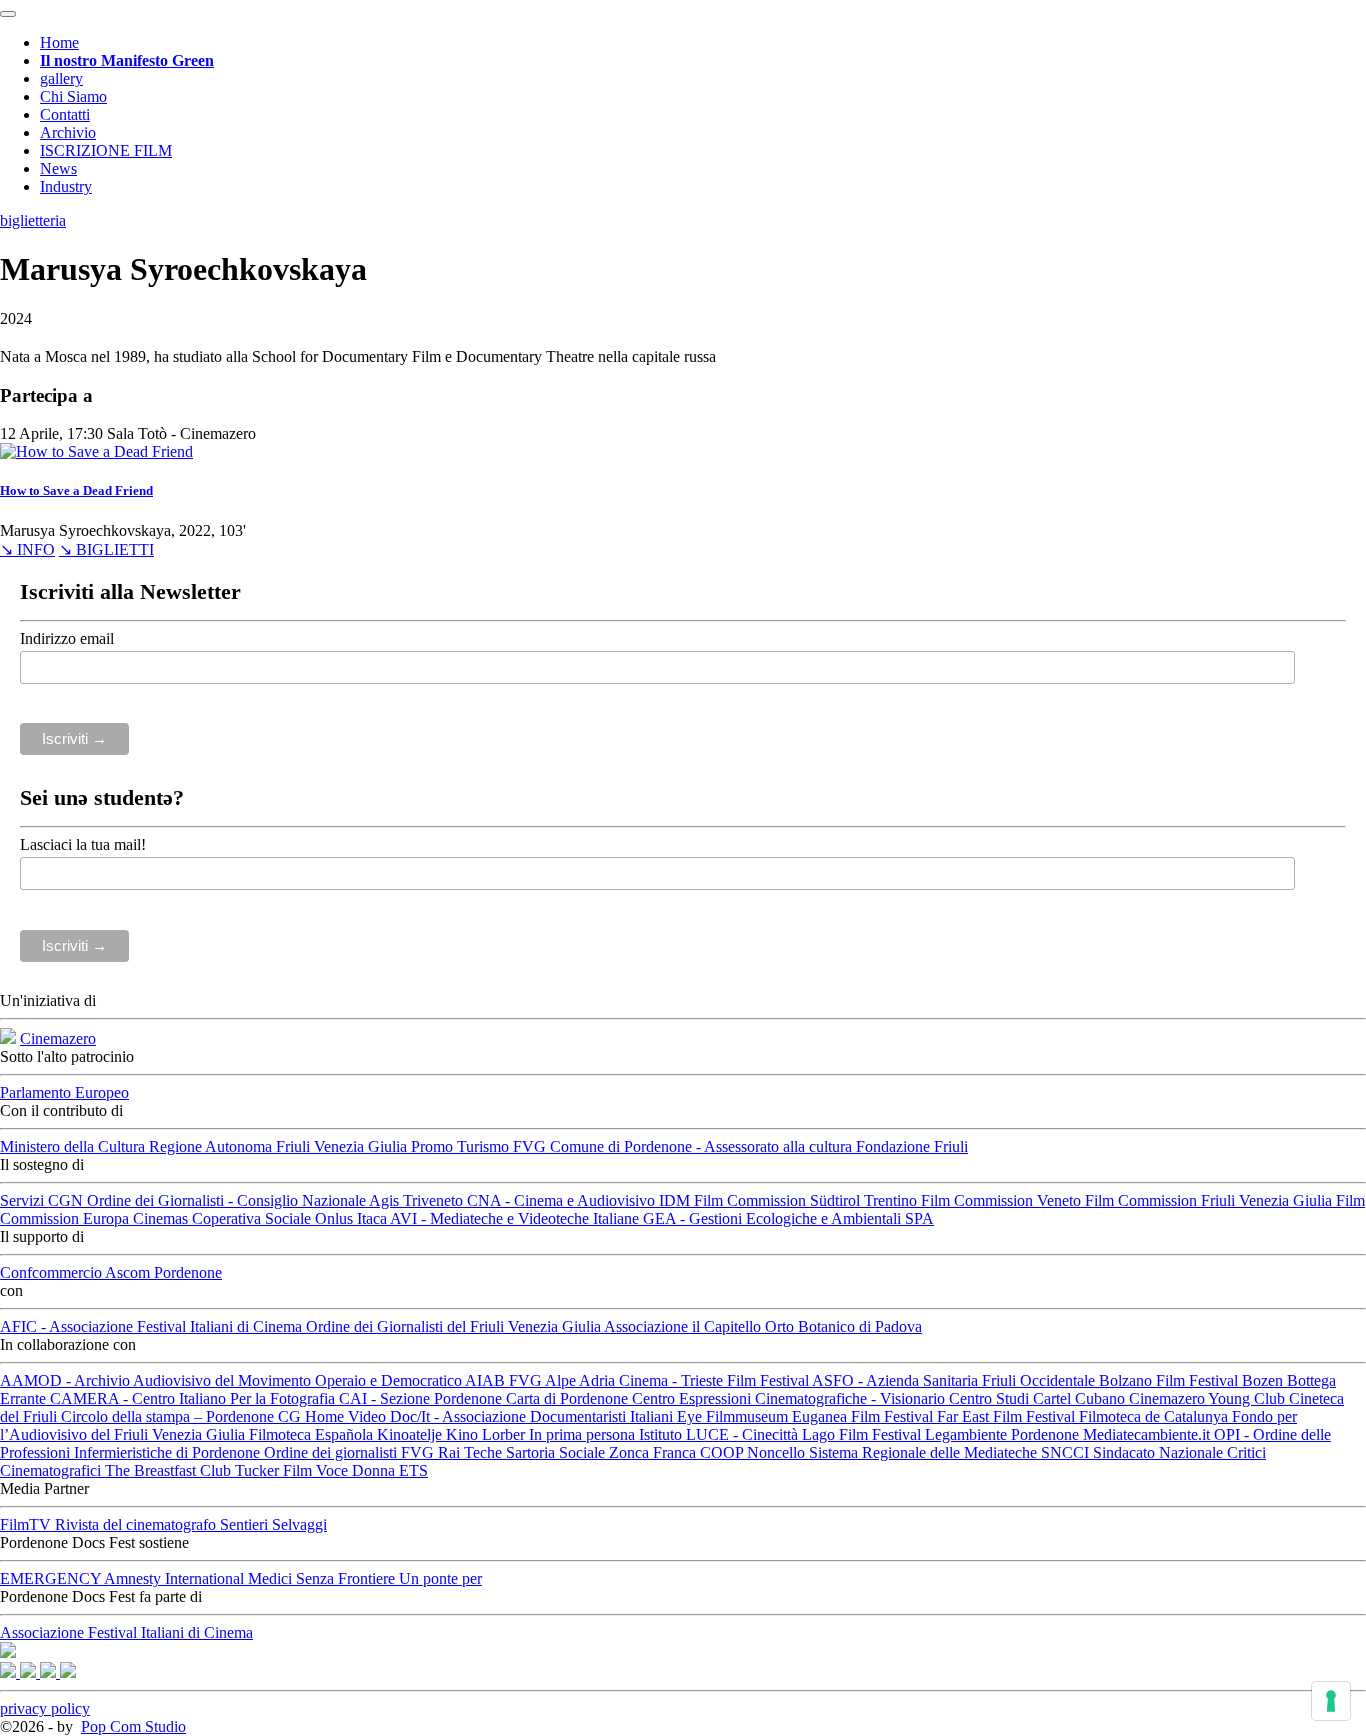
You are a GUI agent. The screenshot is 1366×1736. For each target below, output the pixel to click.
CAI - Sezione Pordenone (422, 1398)
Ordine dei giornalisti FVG (351, 1452)
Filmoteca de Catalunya (1155, 1416)
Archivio (68, 132)
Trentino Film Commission (950, 1200)
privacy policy (45, 1708)
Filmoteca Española (313, 1434)
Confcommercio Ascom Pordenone (111, 1272)
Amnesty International (176, 1578)
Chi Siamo (73, 96)
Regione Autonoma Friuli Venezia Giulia (280, 1146)
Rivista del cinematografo (137, 1524)
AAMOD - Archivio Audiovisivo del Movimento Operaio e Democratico (232, 1380)
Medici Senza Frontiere (323, 1578)
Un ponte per (440, 1578)
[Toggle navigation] (8, 14)
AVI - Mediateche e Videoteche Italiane (516, 1218)
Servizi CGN (43, 1200)
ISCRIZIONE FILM (106, 150)
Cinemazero (58, 1038)
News (58, 168)
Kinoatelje (411, 1434)
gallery (61, 78)
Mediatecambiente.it (1148, 1434)
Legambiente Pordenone (1004, 1434)
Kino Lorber (487, 1434)
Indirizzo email (67, 638)
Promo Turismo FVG (480, 1146)
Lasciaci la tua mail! (83, 844)
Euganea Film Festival (864, 1416)
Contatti (65, 114)
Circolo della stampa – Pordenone (169, 1416)
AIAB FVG (505, 1380)
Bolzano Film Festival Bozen (1193, 1380)
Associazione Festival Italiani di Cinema (126, 1632)
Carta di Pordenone (569, 1398)
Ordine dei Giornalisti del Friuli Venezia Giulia (455, 1326)
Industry (66, 186)
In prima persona (584, 1434)
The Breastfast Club (170, 1470)
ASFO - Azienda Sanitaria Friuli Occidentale (955, 1380)
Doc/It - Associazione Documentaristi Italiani (533, 1416)
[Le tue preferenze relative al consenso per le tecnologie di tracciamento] (1331, 1701)
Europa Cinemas (137, 1218)
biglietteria (33, 220)
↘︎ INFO (27, 549)
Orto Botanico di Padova (843, 1326)
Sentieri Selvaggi (273, 1524)
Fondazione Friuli (912, 1146)
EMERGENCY (52, 1578)
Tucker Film (275, 1470)
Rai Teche (472, 1452)
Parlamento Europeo (64, 1092)
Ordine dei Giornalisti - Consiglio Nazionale (228, 1200)
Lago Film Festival (863, 1434)
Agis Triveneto (418, 1200)
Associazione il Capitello (684, 1326)
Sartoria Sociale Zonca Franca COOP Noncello (657, 1452)
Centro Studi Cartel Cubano (1039, 1398)
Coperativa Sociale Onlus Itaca (291, 1218)
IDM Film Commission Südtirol (761, 1200)
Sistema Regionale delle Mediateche (925, 1452)
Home (59, 42)
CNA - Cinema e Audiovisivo (563, 1200)
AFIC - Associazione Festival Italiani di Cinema (153, 1326)
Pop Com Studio (133, 1726)
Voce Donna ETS (372, 1470)
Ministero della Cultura (74, 1146)
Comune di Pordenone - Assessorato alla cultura (703, 1146)
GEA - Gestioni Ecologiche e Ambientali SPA (788, 1218)
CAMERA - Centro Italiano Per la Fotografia (194, 1398)
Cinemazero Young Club (1209, 1398)
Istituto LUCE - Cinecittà (720, 1434)
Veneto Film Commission (1119, 1200)
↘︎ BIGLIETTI (106, 549)
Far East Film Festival (1008, 1416)
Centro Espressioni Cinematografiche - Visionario (790, 1398)
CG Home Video (334, 1416)
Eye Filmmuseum (734, 1416)
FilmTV (27, 1524)
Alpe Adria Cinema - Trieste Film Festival (678, 1380)
